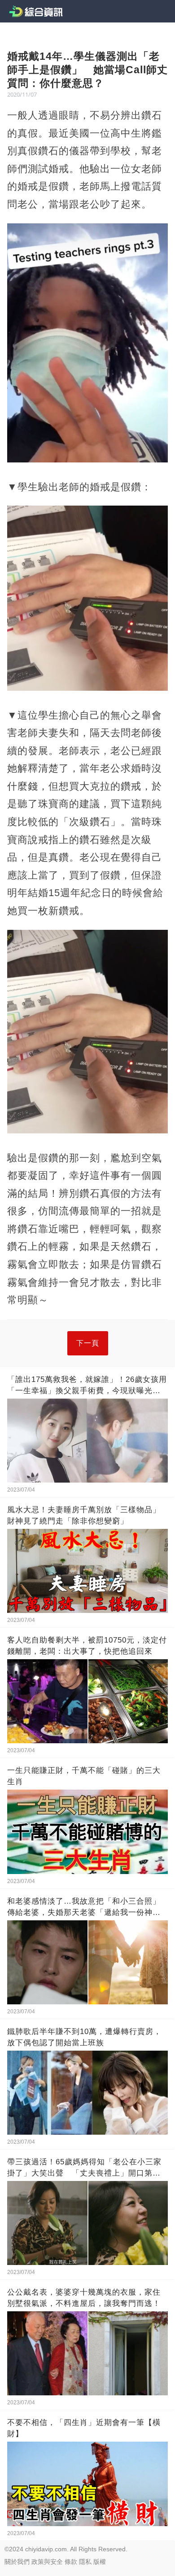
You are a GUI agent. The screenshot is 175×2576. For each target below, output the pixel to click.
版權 (100, 2562)
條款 (71, 2562)
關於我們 (17, 2562)
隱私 (85, 2562)
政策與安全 (47, 2562)
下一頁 (88, 1343)
